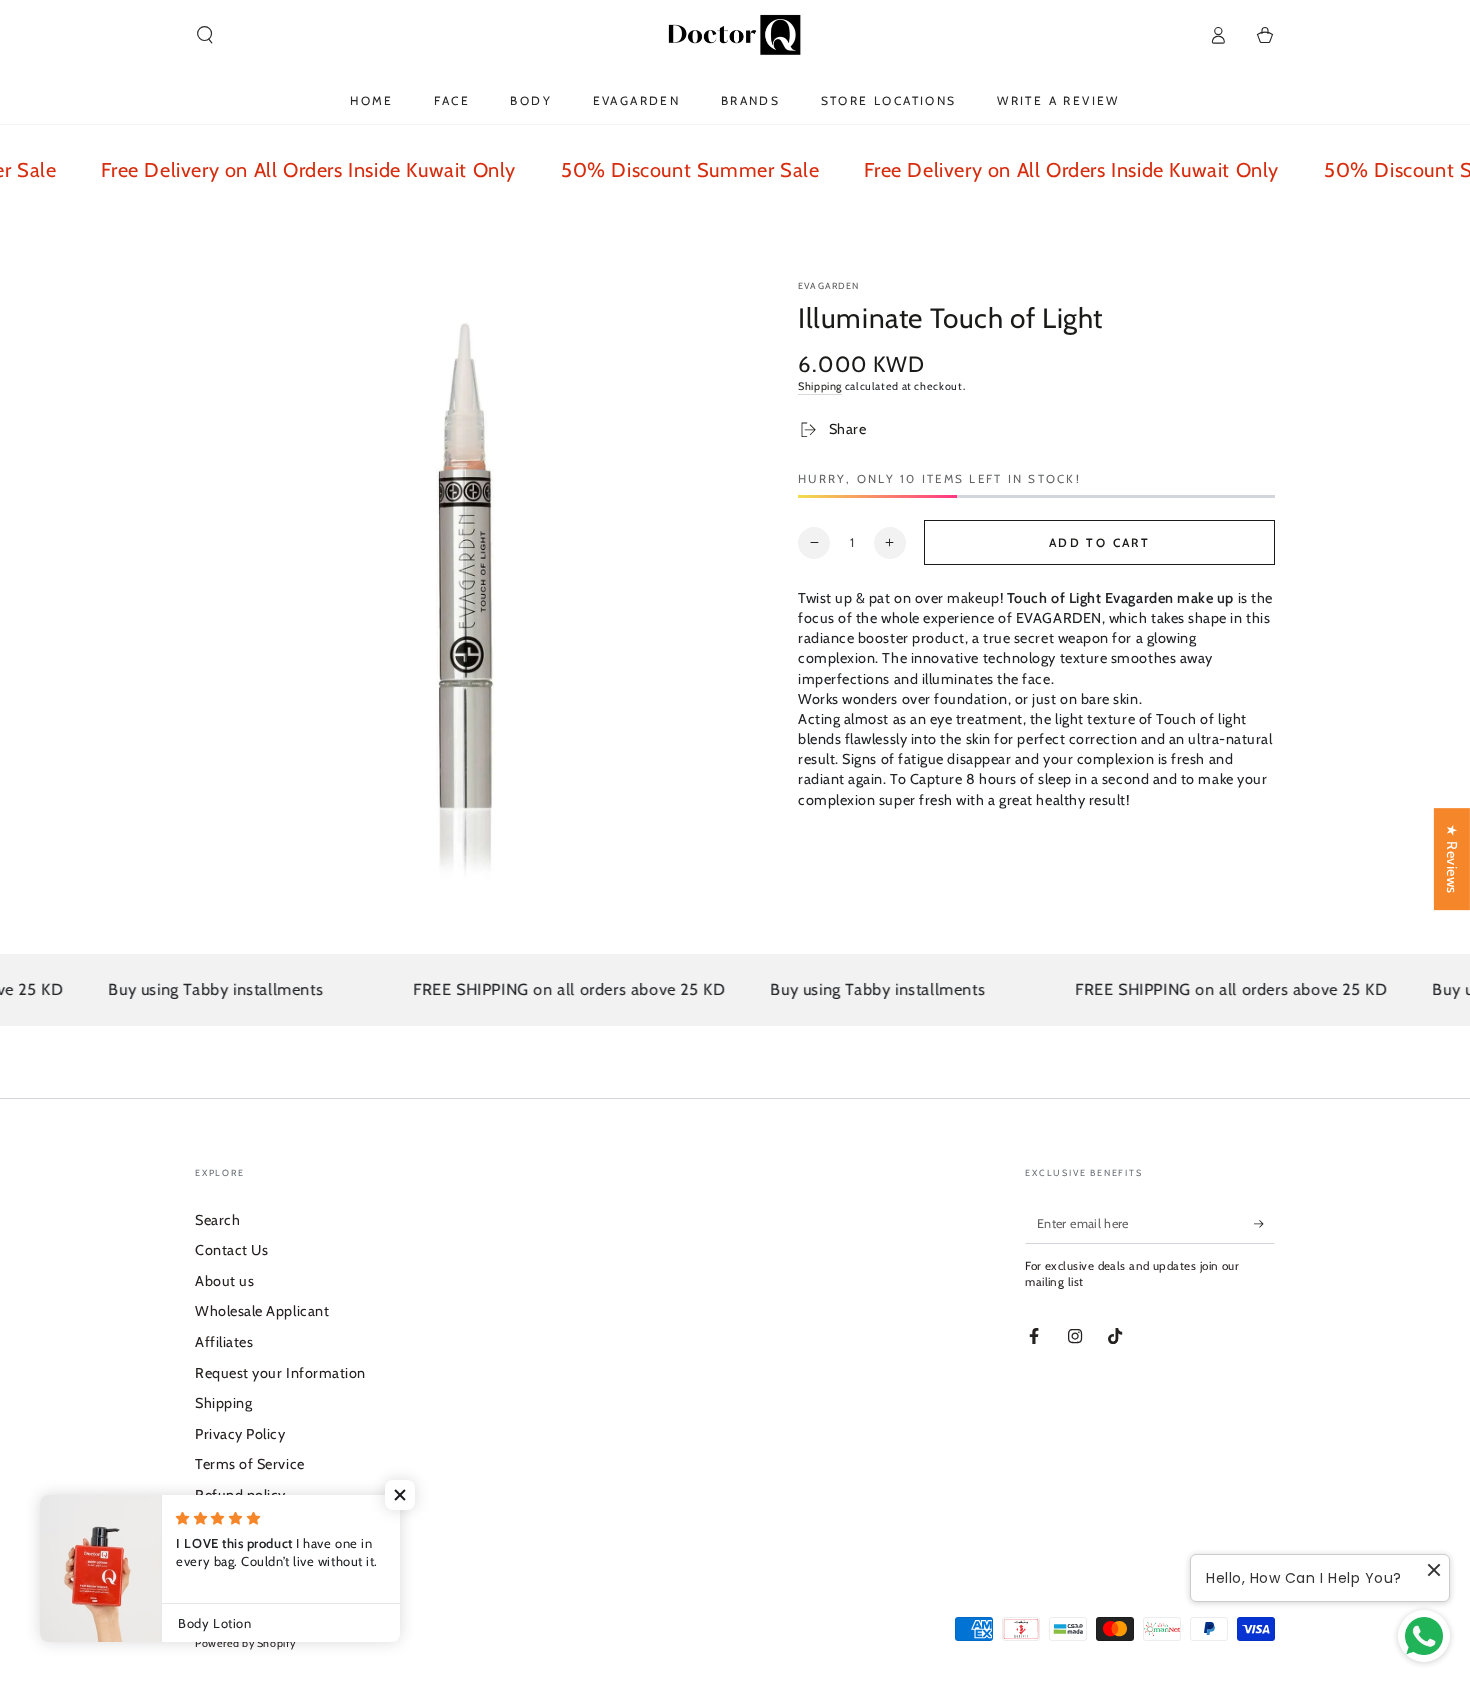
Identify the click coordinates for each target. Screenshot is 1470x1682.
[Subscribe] (1264, 1224)
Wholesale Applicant (262, 1311)
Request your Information (280, 1373)
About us (224, 1281)
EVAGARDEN (829, 285)
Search (217, 1220)
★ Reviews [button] (1452, 859)
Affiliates (224, 1342)
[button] (205, 35)
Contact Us (231, 1250)
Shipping (820, 386)
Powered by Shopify (245, 1643)
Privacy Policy (240, 1434)
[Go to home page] (735, 35)
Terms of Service (250, 1464)
